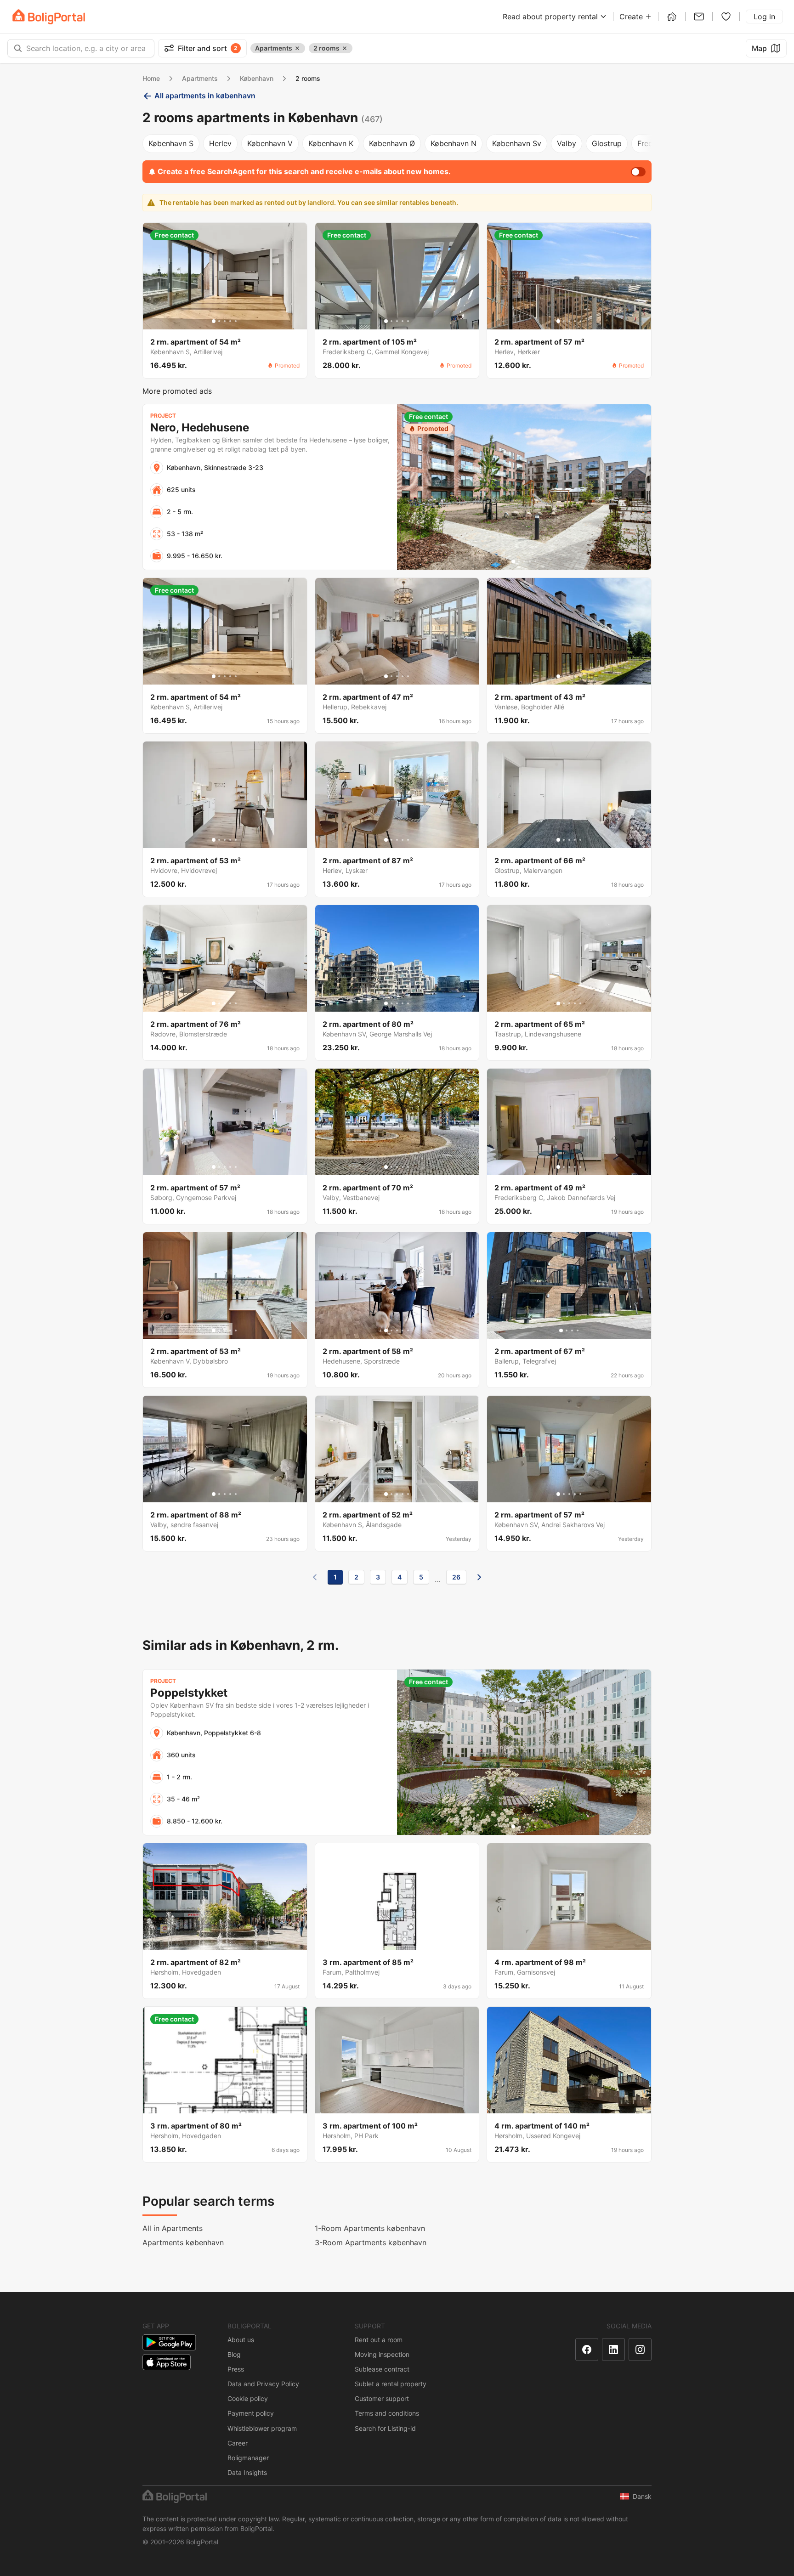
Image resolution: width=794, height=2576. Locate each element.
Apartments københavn (183, 2242)
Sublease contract (382, 2369)
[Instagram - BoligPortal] (640, 2350)
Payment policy (251, 2413)
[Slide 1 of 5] (214, 321)
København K (331, 143)
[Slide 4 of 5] (230, 321)
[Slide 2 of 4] (567, 1330)
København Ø (392, 143)
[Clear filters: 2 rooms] (345, 48)
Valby (567, 143)
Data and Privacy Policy (263, 2384)
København (257, 78)
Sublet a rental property (391, 2384)
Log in (764, 17)
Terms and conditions (387, 2413)
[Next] (479, 1577)
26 (456, 1577)
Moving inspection (382, 2354)
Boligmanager (248, 2458)
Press (236, 2369)
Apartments (200, 78)
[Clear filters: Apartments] (297, 48)
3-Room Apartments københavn (371, 2242)
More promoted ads (177, 391)
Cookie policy (248, 2398)
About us (241, 2340)
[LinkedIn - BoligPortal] (613, 2350)
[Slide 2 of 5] (219, 321)
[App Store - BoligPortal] (167, 2362)
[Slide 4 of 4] (578, 1330)
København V (270, 143)
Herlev (220, 143)
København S (171, 143)
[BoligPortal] (49, 17)
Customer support (382, 2398)
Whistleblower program (262, 2428)
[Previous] (315, 1577)
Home (151, 78)
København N (454, 143)
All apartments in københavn (205, 96)
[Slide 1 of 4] (561, 1330)
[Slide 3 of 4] (572, 1330)
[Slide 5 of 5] (236, 321)
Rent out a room (379, 2340)
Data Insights (247, 2472)
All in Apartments (173, 2228)
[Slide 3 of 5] (225, 321)
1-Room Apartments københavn (370, 2228)
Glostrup (607, 143)
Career (238, 2443)
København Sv (517, 143)
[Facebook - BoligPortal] (587, 2350)
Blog (234, 2354)
